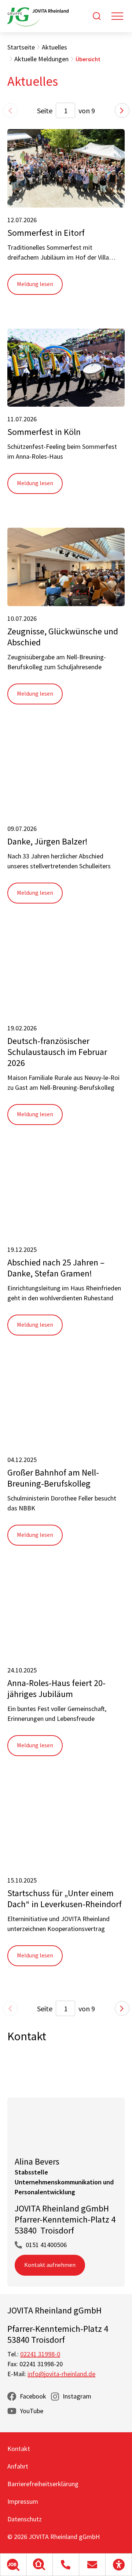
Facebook (33, 2396)
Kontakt (19, 2449)
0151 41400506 (46, 2245)
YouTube (32, 2411)
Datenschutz (25, 2519)
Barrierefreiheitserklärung (43, 2484)
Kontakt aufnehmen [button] (50, 2265)
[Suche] (97, 16)
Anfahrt (18, 2466)
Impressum (23, 2501)
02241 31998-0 (40, 2354)
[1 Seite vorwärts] (122, 110)
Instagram (77, 2396)
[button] (13, 2565)
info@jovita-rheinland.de (61, 2374)
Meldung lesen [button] (35, 284)
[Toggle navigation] (117, 16)
